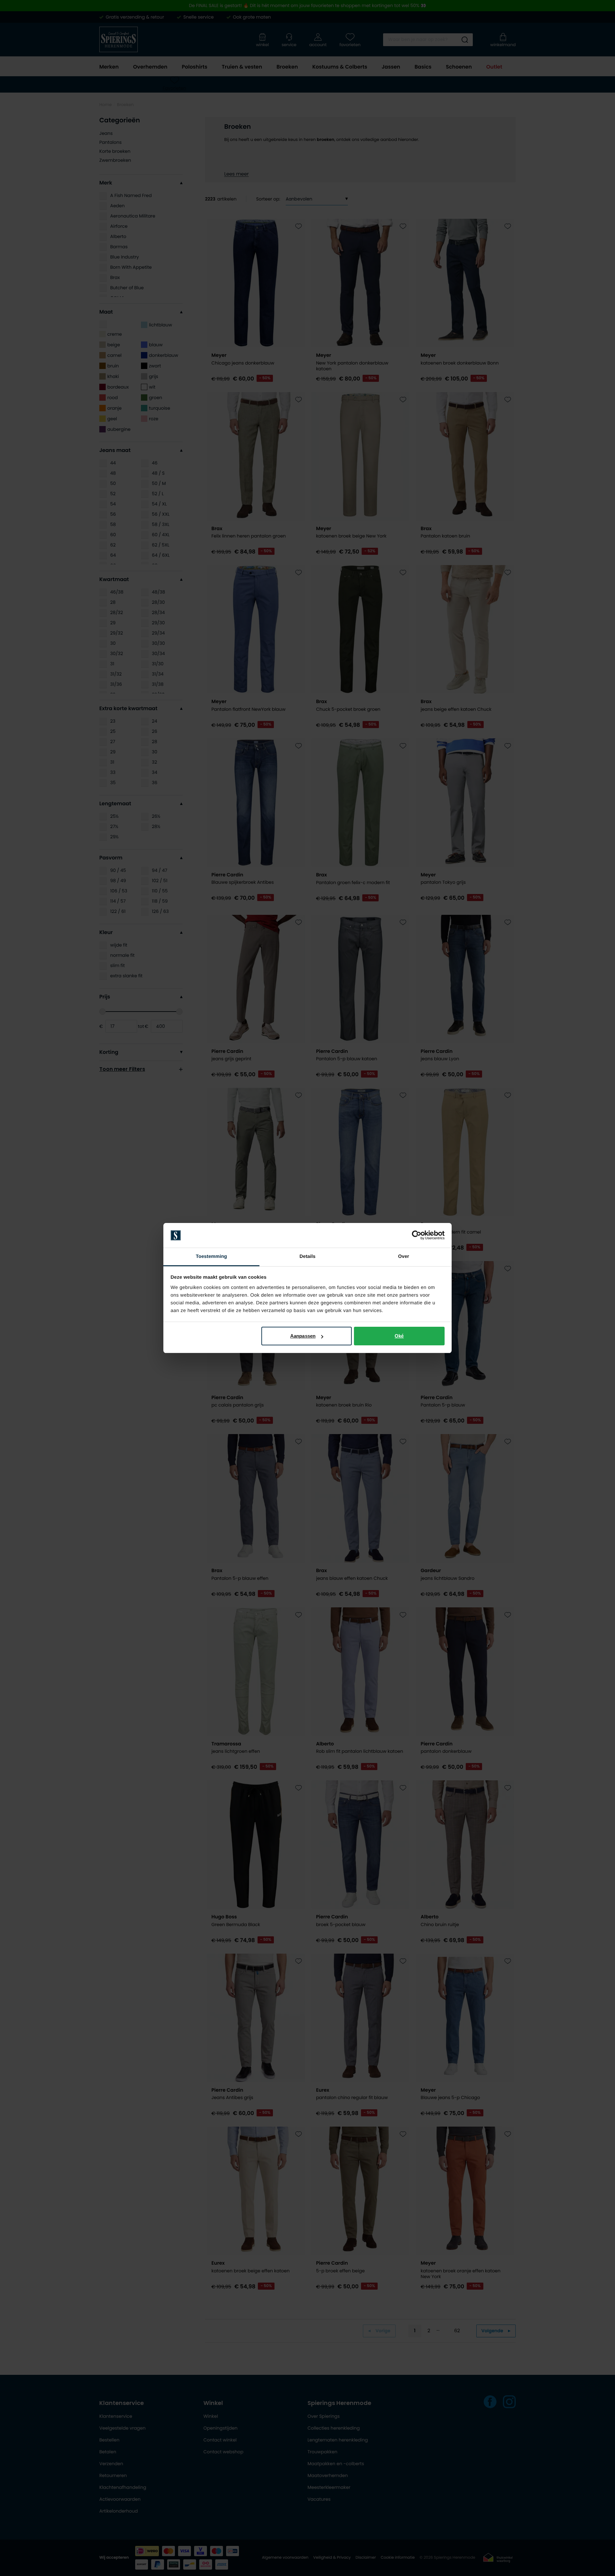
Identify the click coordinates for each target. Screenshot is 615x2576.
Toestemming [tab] (211, 1256)
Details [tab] (307, 1256)
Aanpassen (303, 1336)
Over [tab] (404, 1256)
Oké (399, 1336)
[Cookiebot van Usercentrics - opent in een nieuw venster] (417, 1235)
